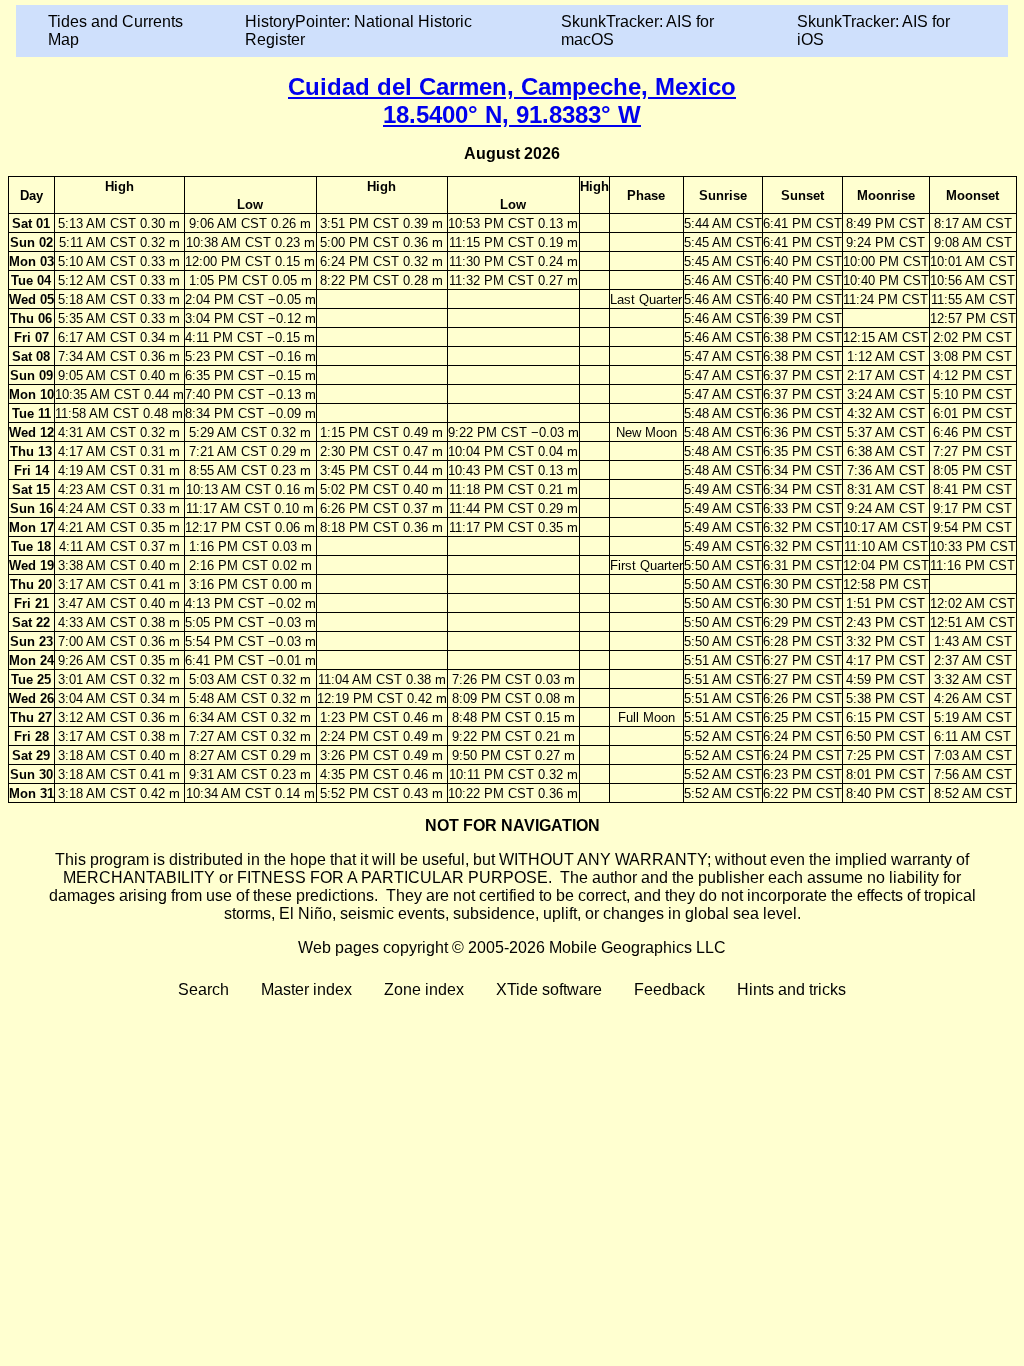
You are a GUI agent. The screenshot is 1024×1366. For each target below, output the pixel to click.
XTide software (549, 989)
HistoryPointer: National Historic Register (358, 30)
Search (203, 989)
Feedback (669, 989)
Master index (306, 989)
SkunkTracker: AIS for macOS (637, 30)
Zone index (424, 989)
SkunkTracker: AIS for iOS (873, 30)
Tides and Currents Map (115, 30)
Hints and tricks (791, 989)
